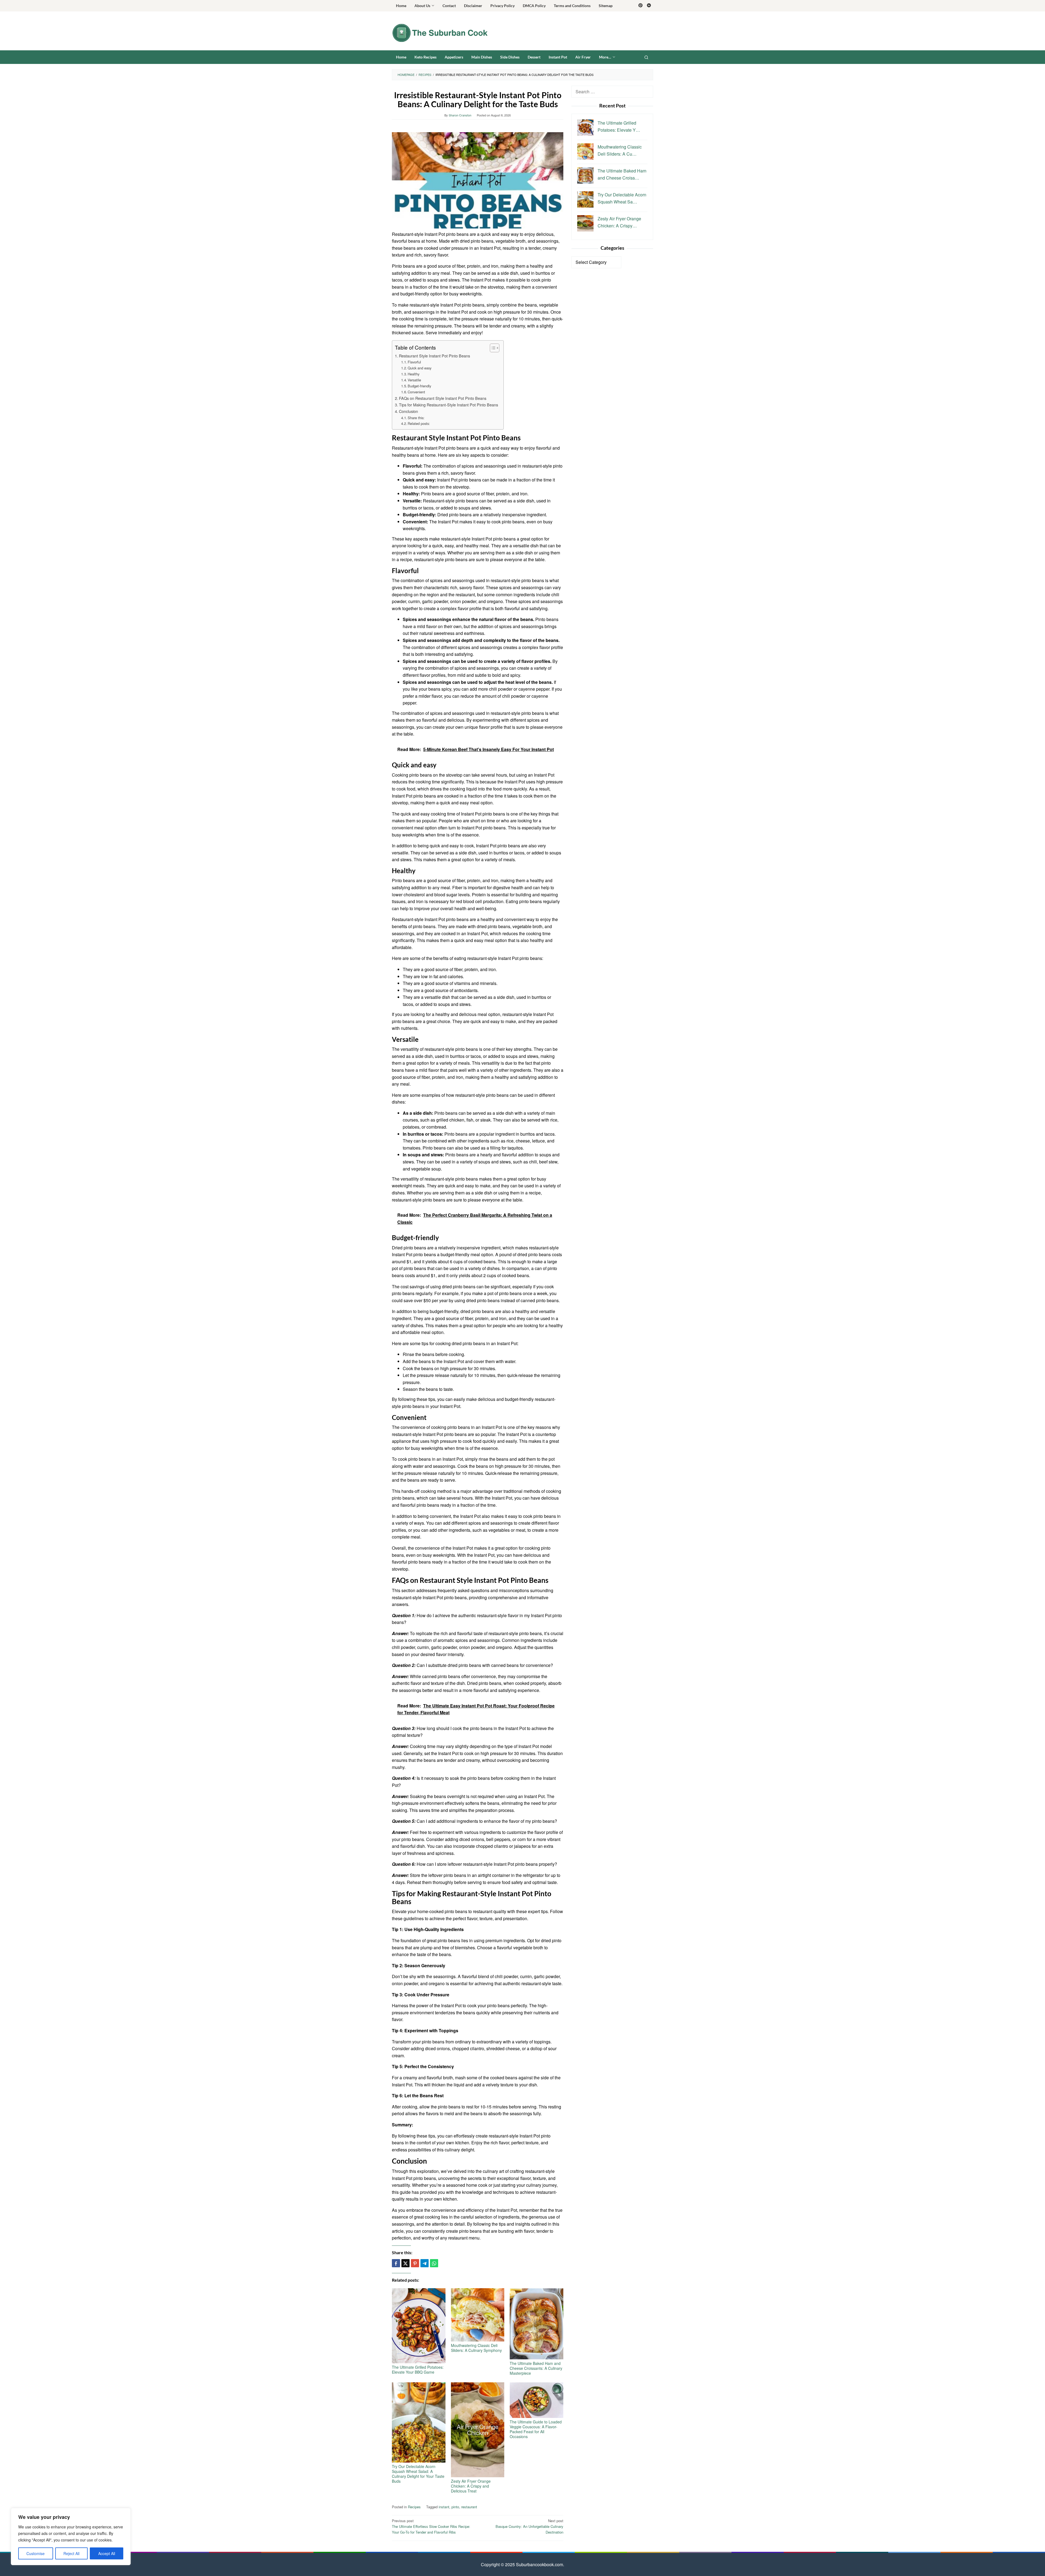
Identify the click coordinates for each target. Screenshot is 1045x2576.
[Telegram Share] (425, 2263)
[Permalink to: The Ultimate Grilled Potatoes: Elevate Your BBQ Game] (419, 2326)
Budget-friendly (419, 386)
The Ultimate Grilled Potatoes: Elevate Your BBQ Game (418, 2370)
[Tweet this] (405, 2263)
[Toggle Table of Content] (492, 348)
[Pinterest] (640, 6)
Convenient (416, 392)
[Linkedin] (649, 6)
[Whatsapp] (434, 2263)
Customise (36, 2553)
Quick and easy (419, 368)
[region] (71, 2537)
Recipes (414, 2507)
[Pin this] (415, 2263)
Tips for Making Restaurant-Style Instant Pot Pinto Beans (448, 405)
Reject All (71, 2553)
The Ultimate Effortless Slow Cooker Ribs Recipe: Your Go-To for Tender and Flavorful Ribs (431, 2526)
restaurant (469, 2507)
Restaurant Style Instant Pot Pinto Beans (434, 356)
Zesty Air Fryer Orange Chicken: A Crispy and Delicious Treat (471, 2486)
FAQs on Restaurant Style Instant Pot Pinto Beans (443, 398)
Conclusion (408, 411)
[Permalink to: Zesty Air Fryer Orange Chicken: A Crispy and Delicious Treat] (478, 2430)
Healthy (414, 374)
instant (444, 2507)
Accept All (107, 2553)
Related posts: (419, 423)
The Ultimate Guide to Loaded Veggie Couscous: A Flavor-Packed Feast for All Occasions (536, 2429)
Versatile (414, 380)
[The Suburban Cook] (440, 32)
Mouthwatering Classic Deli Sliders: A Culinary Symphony (476, 2348)
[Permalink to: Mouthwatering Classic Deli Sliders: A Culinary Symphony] (478, 2315)
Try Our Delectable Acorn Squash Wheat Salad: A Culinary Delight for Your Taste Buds (418, 2474)
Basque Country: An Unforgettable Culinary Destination (529, 2526)
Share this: (416, 418)
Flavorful (414, 362)
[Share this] (396, 2263)
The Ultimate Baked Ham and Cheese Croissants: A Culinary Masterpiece (536, 2368)
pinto (455, 2507)
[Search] (646, 57)
